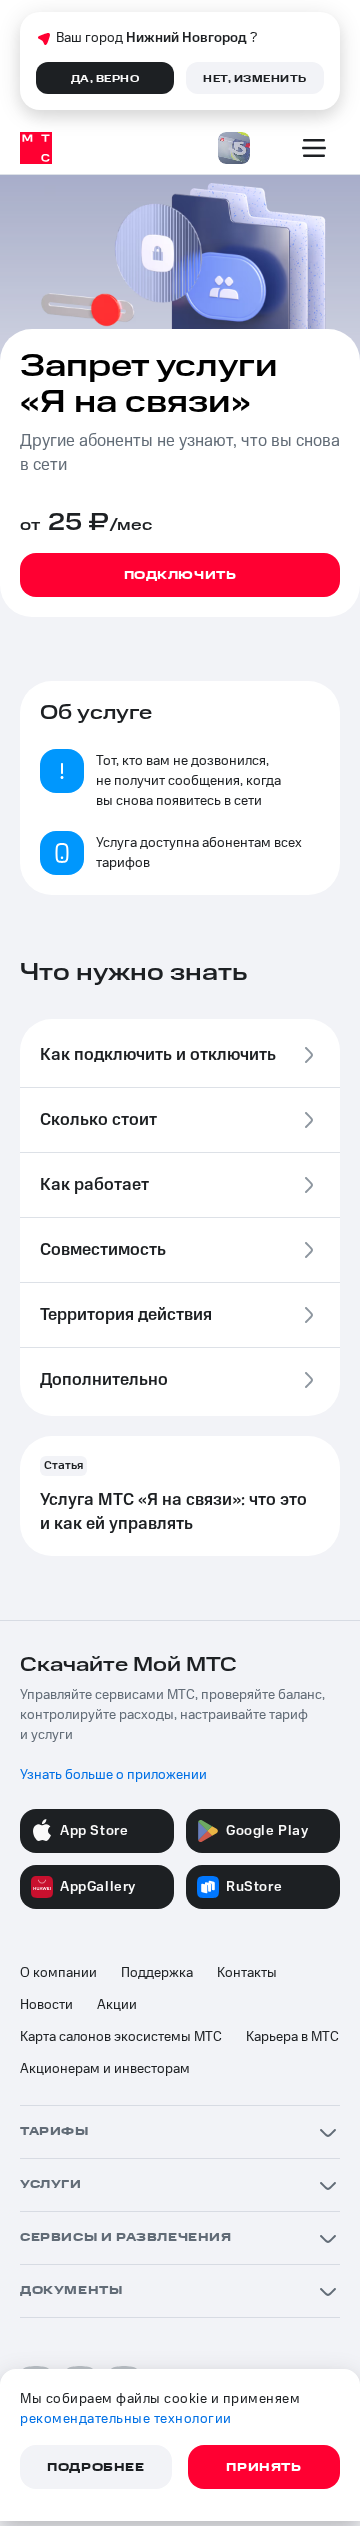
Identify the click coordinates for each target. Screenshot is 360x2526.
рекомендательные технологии (126, 2419)
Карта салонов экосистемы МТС (121, 2037)
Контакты (247, 1973)
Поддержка (157, 1973)
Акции (117, 2005)
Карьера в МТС (292, 2037)
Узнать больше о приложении (113, 1775)
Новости (46, 2005)
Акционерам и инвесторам (105, 2069)
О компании (58, 1973)
